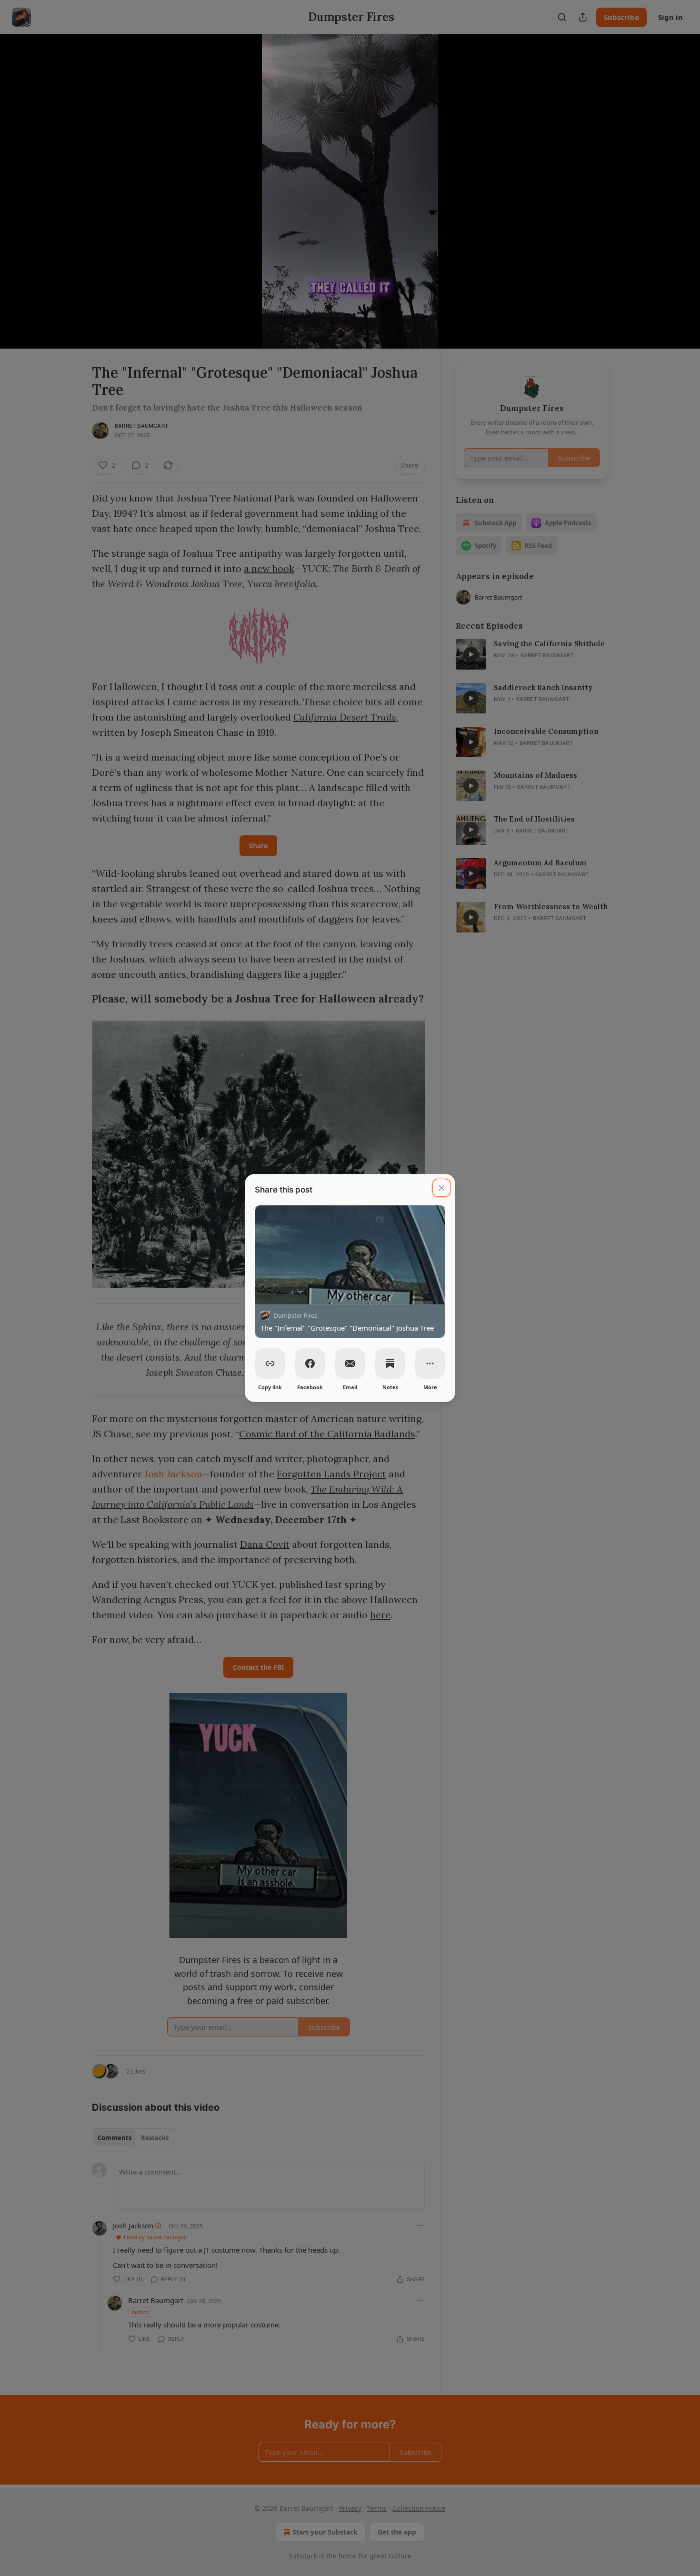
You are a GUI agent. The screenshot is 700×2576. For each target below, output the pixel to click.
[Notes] (390, 1363)
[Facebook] (310, 1363)
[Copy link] (270, 1363)
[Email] (350, 1363)
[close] (441, 1188)
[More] (430, 1363)
